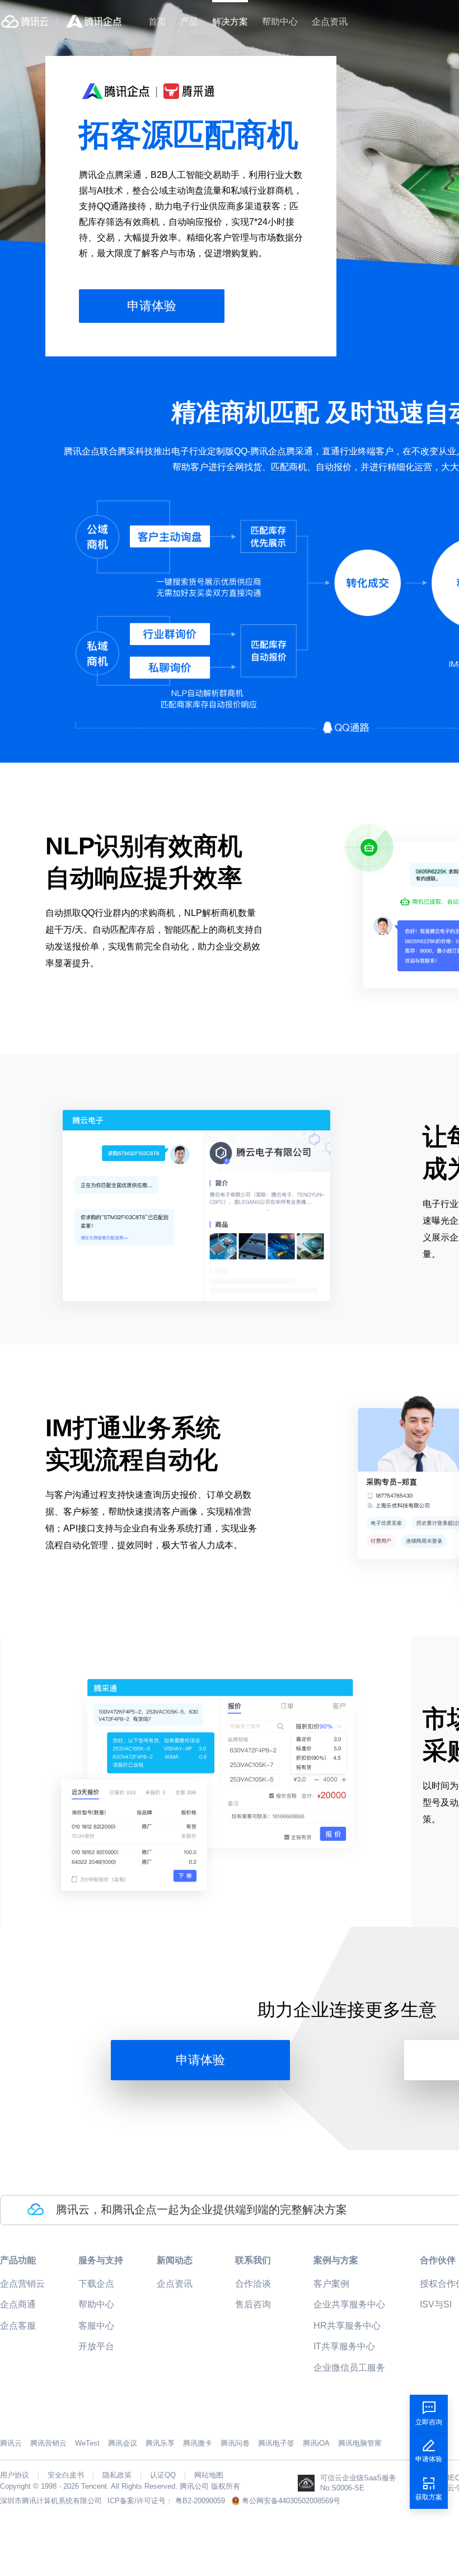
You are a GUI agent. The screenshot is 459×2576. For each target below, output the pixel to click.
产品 (189, 22)
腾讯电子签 (276, 2443)
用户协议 (15, 2475)
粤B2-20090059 (200, 2501)
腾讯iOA (316, 2443)
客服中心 (96, 2326)
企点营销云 (22, 2284)
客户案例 (331, 2284)
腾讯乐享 (160, 2443)
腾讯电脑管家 (360, 2443)
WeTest (87, 2443)
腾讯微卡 (198, 2443)
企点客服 (18, 2326)
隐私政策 (117, 2475)
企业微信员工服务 (349, 2368)
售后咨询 (253, 2304)
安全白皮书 (66, 2475)
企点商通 (18, 2304)
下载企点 (96, 2284)
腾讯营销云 (48, 2443)
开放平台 (96, 2346)
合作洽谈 (253, 2284)
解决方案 (230, 22)
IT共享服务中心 (344, 2346)
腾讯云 (11, 2443)
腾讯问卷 (235, 2443)
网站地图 (209, 2475)
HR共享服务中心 (347, 2326)
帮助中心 (280, 22)
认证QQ (163, 2475)
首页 (157, 22)
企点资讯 (330, 22)
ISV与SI (436, 2304)
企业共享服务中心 (349, 2304)
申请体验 (152, 306)
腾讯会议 (123, 2443)
